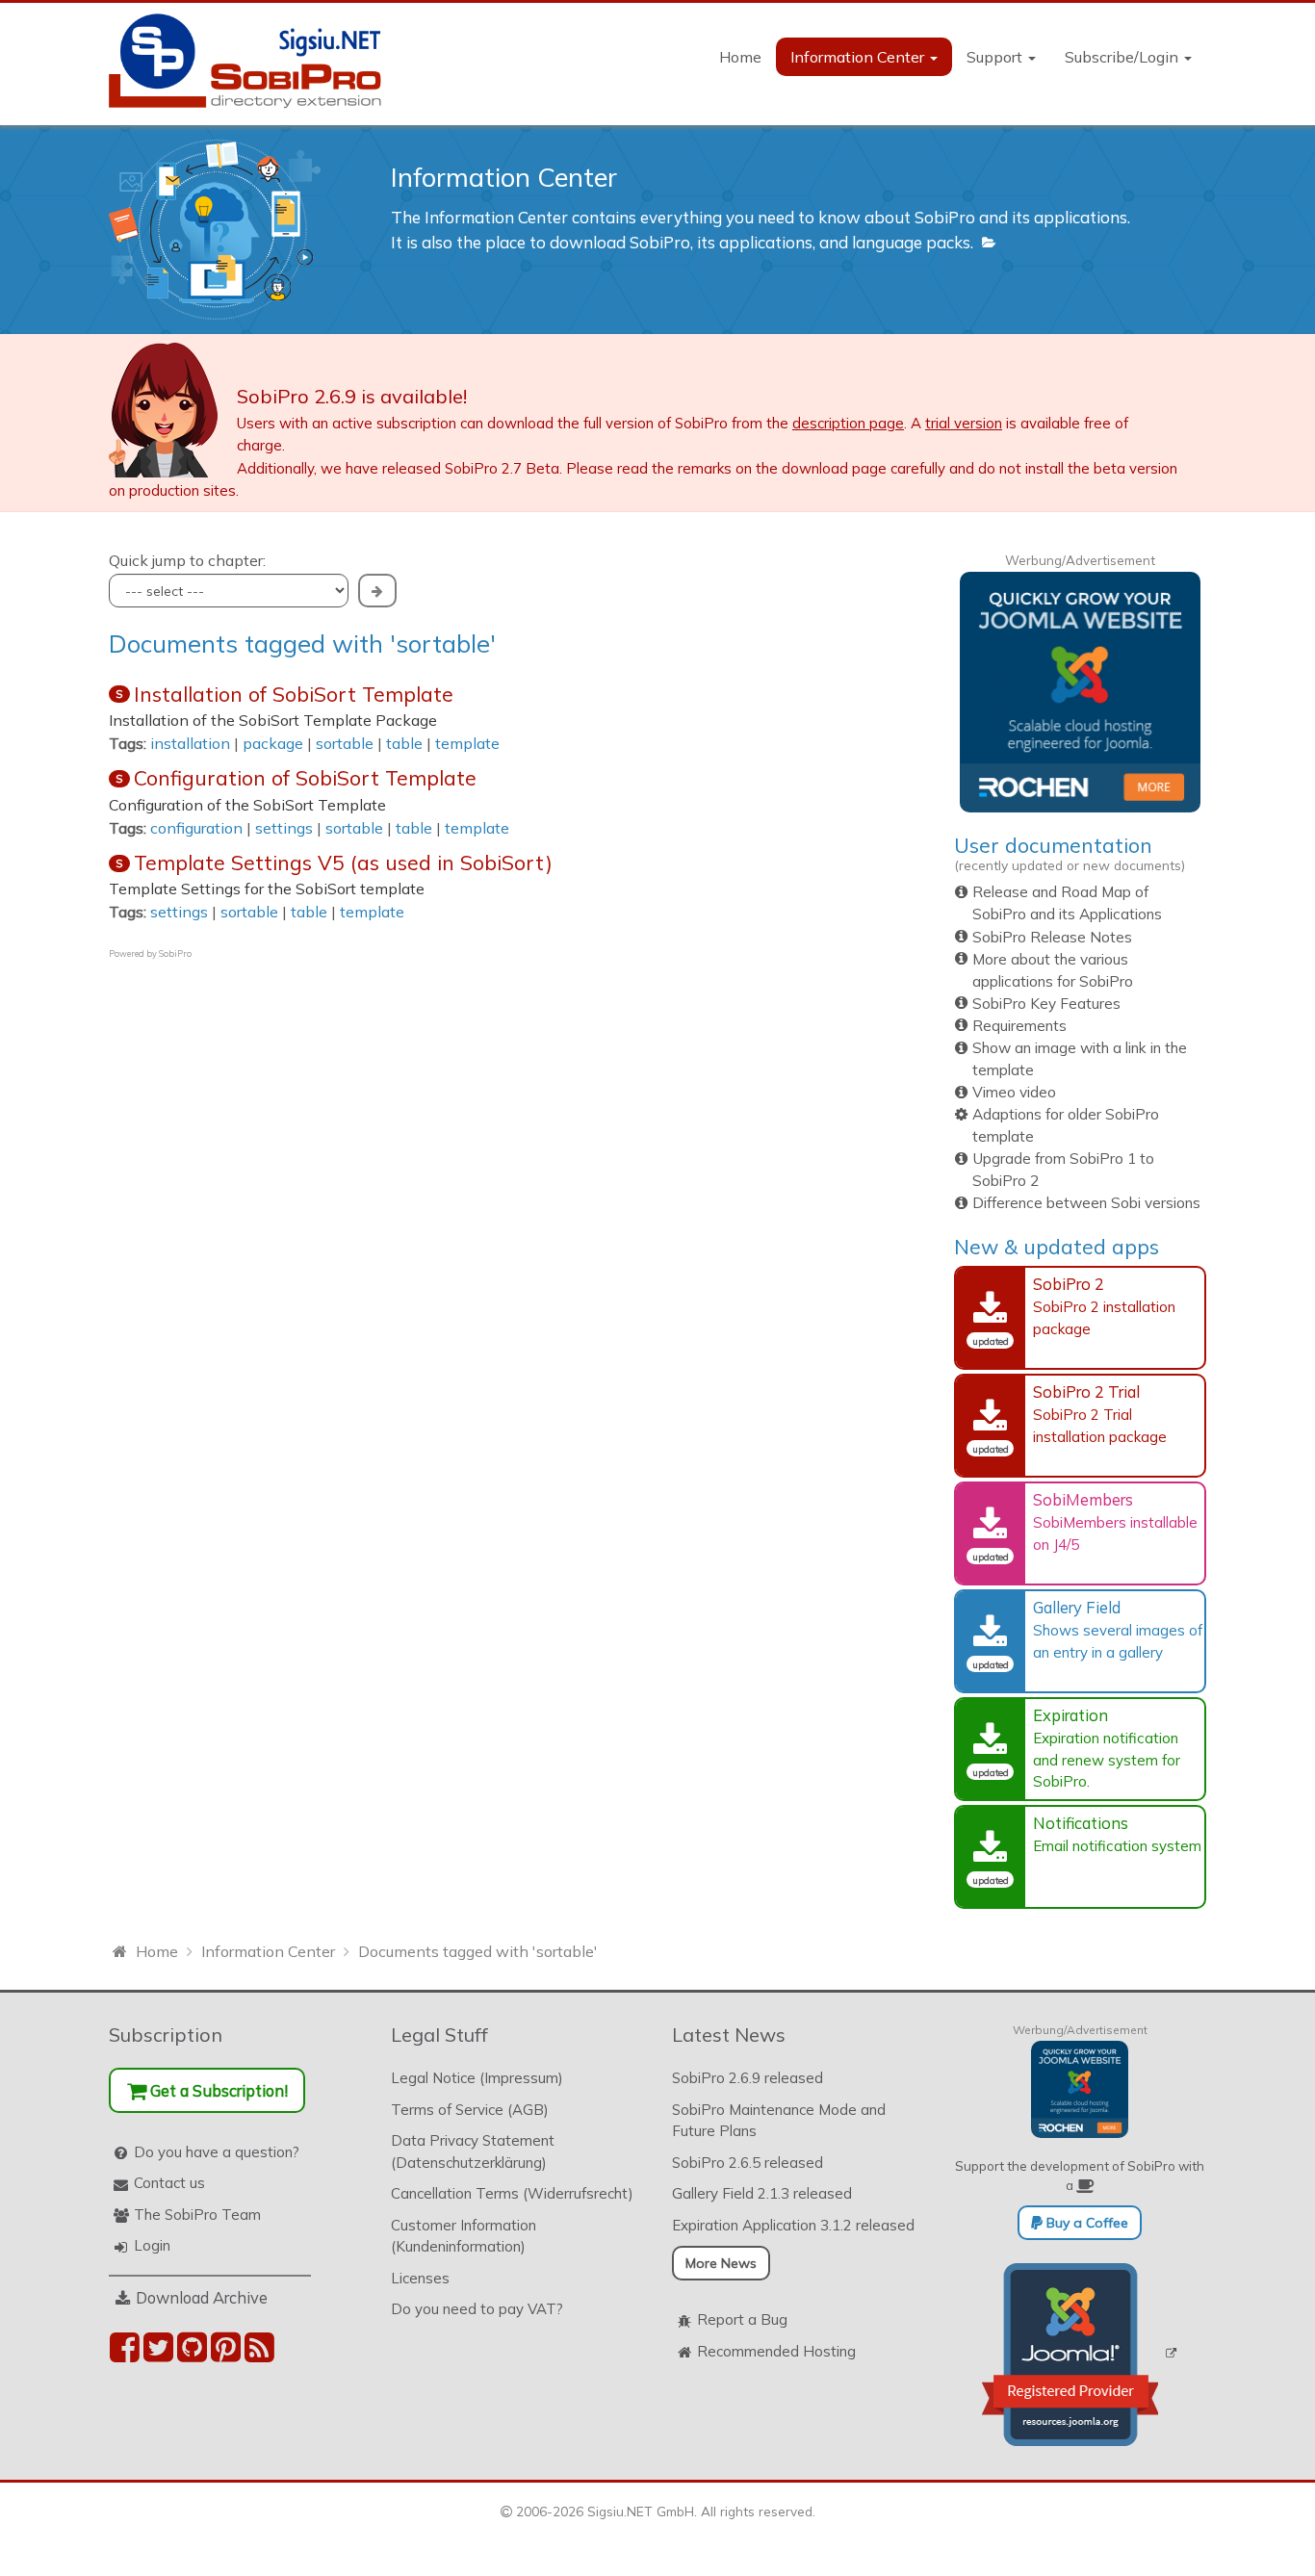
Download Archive (202, 2297)
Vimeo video (1014, 1092)
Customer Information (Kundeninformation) (464, 2236)
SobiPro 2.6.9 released (748, 2078)
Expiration (1070, 1715)
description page (848, 423)
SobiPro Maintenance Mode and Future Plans (779, 2121)
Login (152, 2245)
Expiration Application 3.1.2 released (793, 2225)
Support (996, 57)
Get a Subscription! (217, 2090)
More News (721, 2263)
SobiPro (175, 953)
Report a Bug (742, 2319)
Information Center (859, 57)
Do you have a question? (217, 2152)
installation (190, 743)
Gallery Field (1077, 1607)
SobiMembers (1083, 1499)
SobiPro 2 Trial (1086, 1391)
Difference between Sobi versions (1086, 1203)
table (404, 743)
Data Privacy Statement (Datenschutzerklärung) (473, 2151)
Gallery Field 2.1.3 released (762, 2193)
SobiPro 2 (1069, 1284)
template (467, 743)
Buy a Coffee (1085, 2223)
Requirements (1019, 1026)
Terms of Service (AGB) (470, 2110)
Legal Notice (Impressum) (477, 2078)
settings (284, 828)
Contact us (169, 2183)
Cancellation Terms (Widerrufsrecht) (512, 2193)
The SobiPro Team (197, 2215)
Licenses (420, 2278)
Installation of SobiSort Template (294, 694)
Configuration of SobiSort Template (305, 778)
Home (740, 57)
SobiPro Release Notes (1052, 937)
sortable (345, 743)
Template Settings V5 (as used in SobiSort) (343, 863)
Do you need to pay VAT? (477, 2309)
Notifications (1081, 1823)
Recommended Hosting (776, 2351)
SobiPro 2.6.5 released (748, 2163)
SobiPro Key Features (1046, 1004)
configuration (196, 828)
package (273, 743)
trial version (964, 423)
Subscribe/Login (1123, 57)
